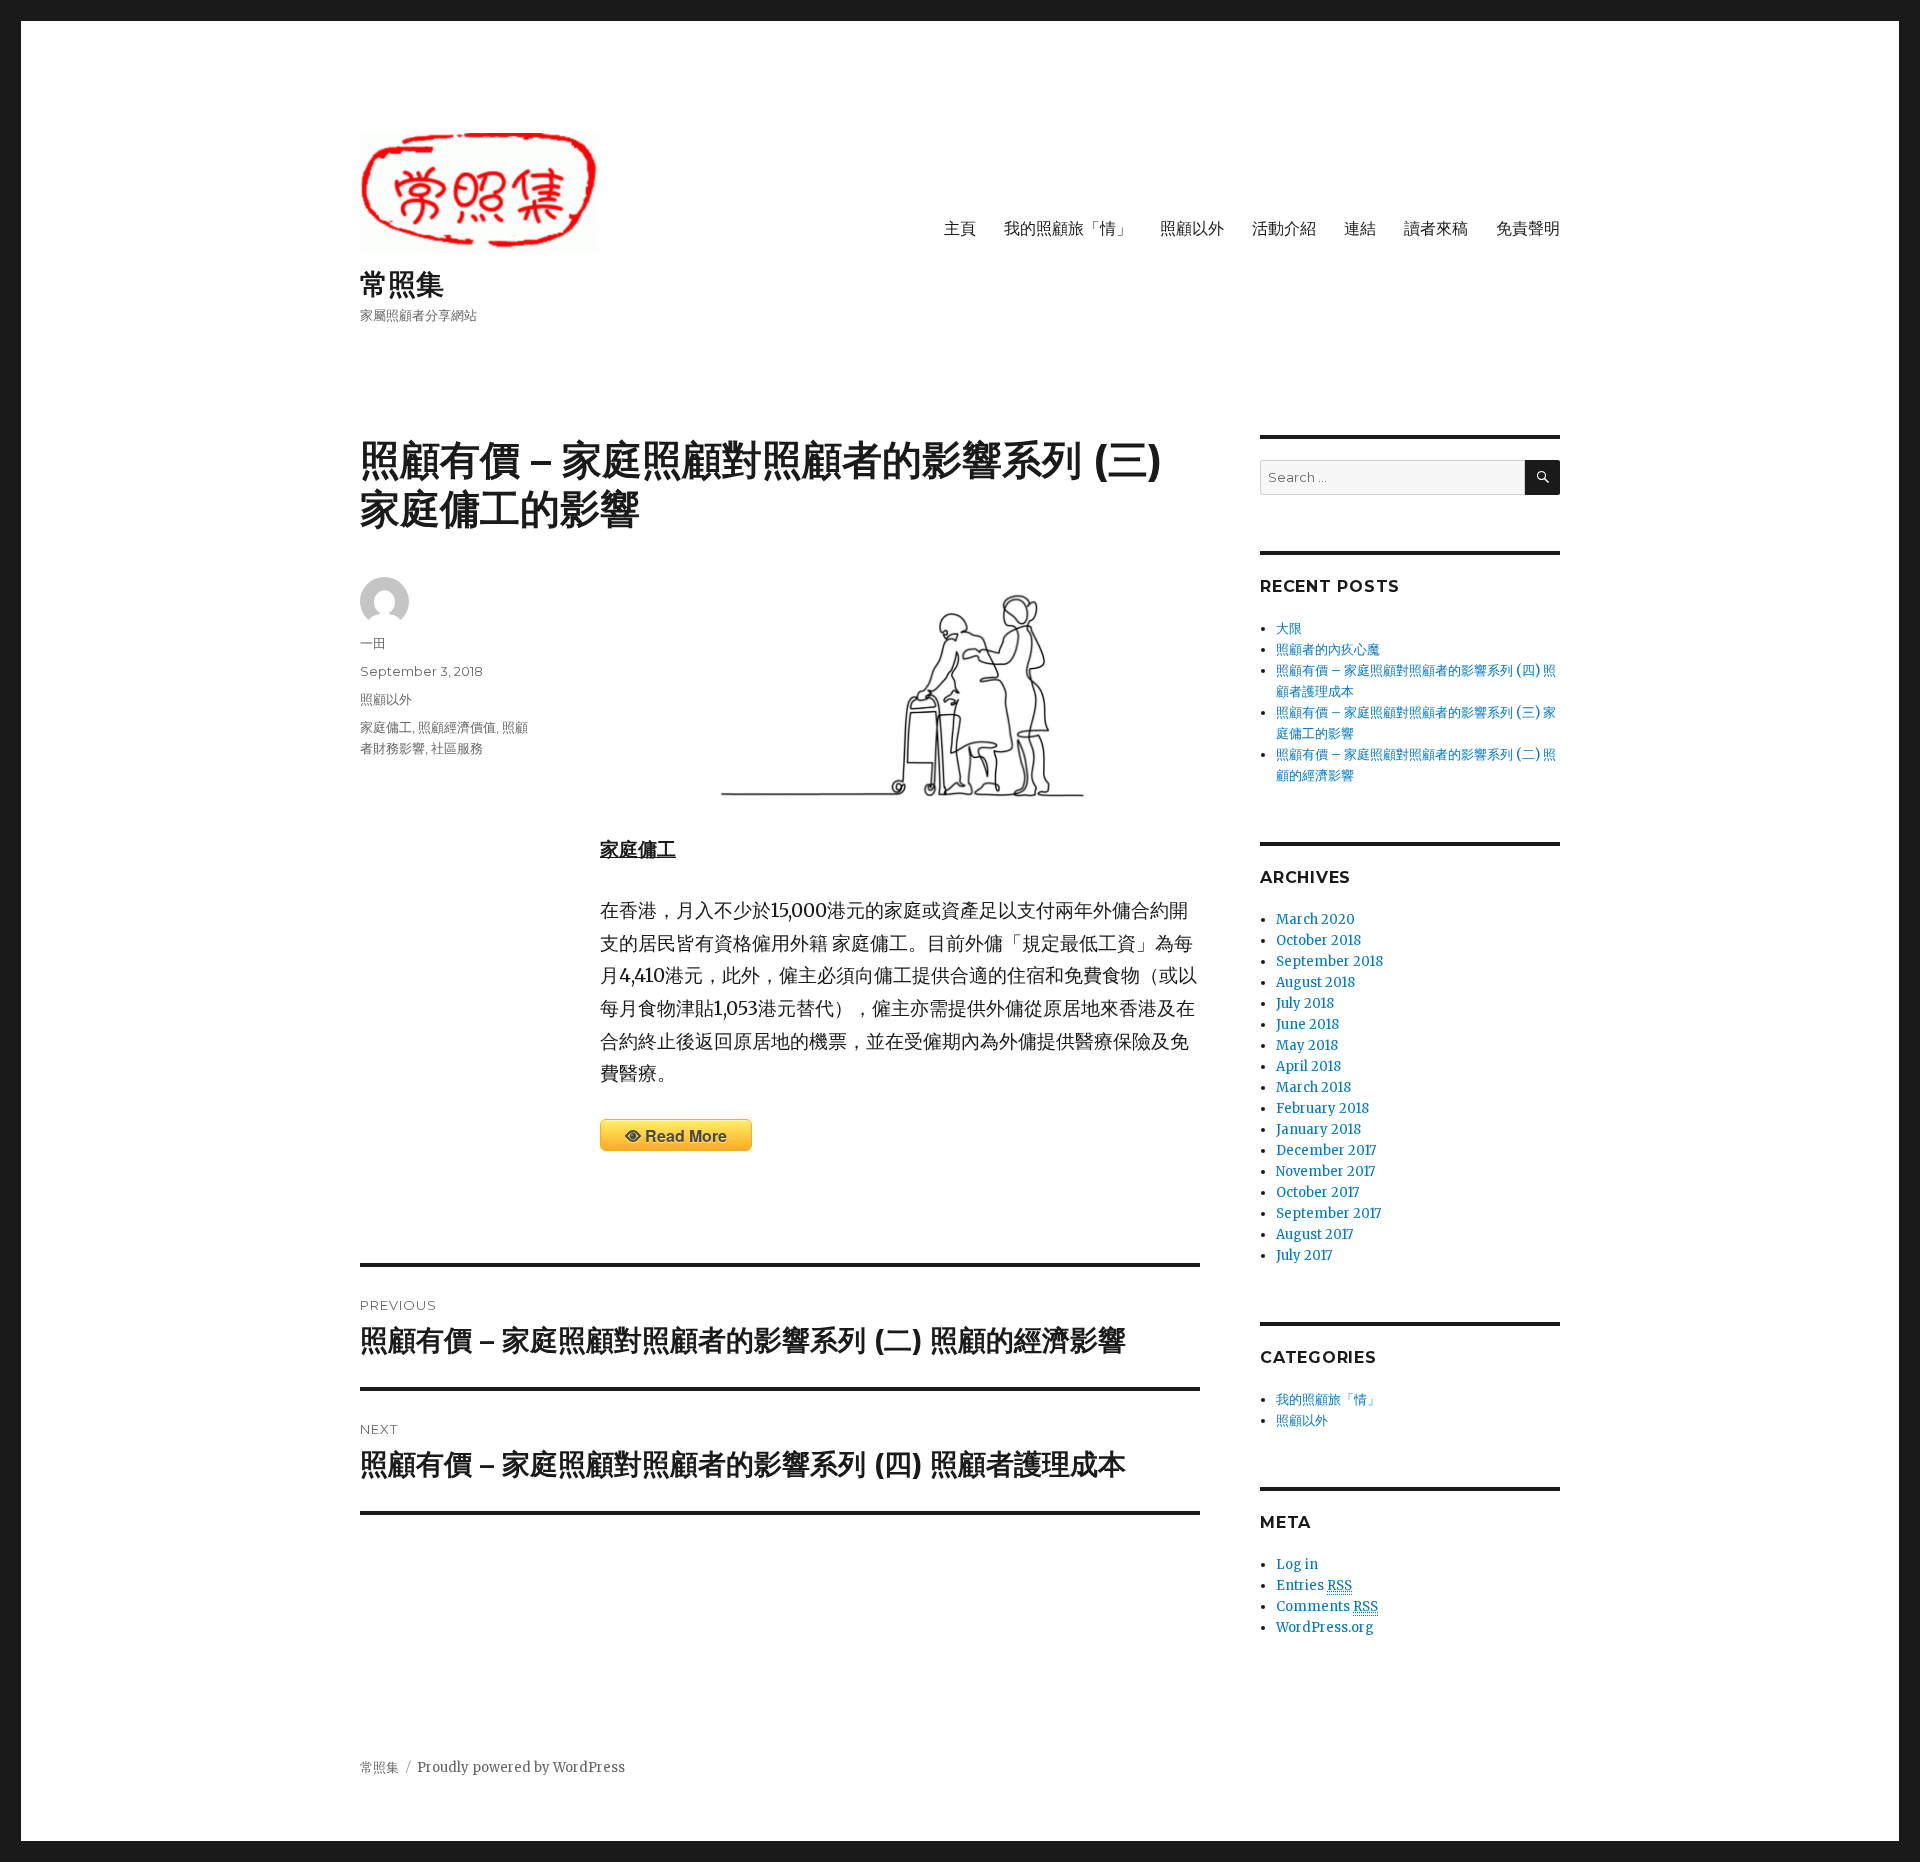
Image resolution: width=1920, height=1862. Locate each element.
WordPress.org (1325, 1627)
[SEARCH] (1542, 477)
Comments (1327, 1606)
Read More (686, 1135)
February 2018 (1322, 1108)
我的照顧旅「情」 (1068, 228)
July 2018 (1305, 1003)
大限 (1289, 628)
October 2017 (1317, 1192)
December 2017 (1326, 1150)
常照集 (402, 284)
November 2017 (1325, 1171)
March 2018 (1313, 1087)
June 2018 (1307, 1024)
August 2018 (1315, 982)
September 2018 (1329, 961)
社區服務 (457, 748)
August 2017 (1314, 1234)
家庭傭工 (386, 727)
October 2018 (1318, 940)
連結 (1360, 228)
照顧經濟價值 (457, 727)
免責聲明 (1528, 228)
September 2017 (1328, 1213)
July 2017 (1304, 1255)
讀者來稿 (1436, 228)
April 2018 (1308, 1066)
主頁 (960, 228)
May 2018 (1307, 1045)
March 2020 (1315, 919)
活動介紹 (1284, 228)
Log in (1297, 1564)
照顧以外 (1192, 228)
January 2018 (1318, 1129)
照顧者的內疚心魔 (1328, 649)
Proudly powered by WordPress (521, 1767)
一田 (373, 643)
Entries (1314, 1585)
